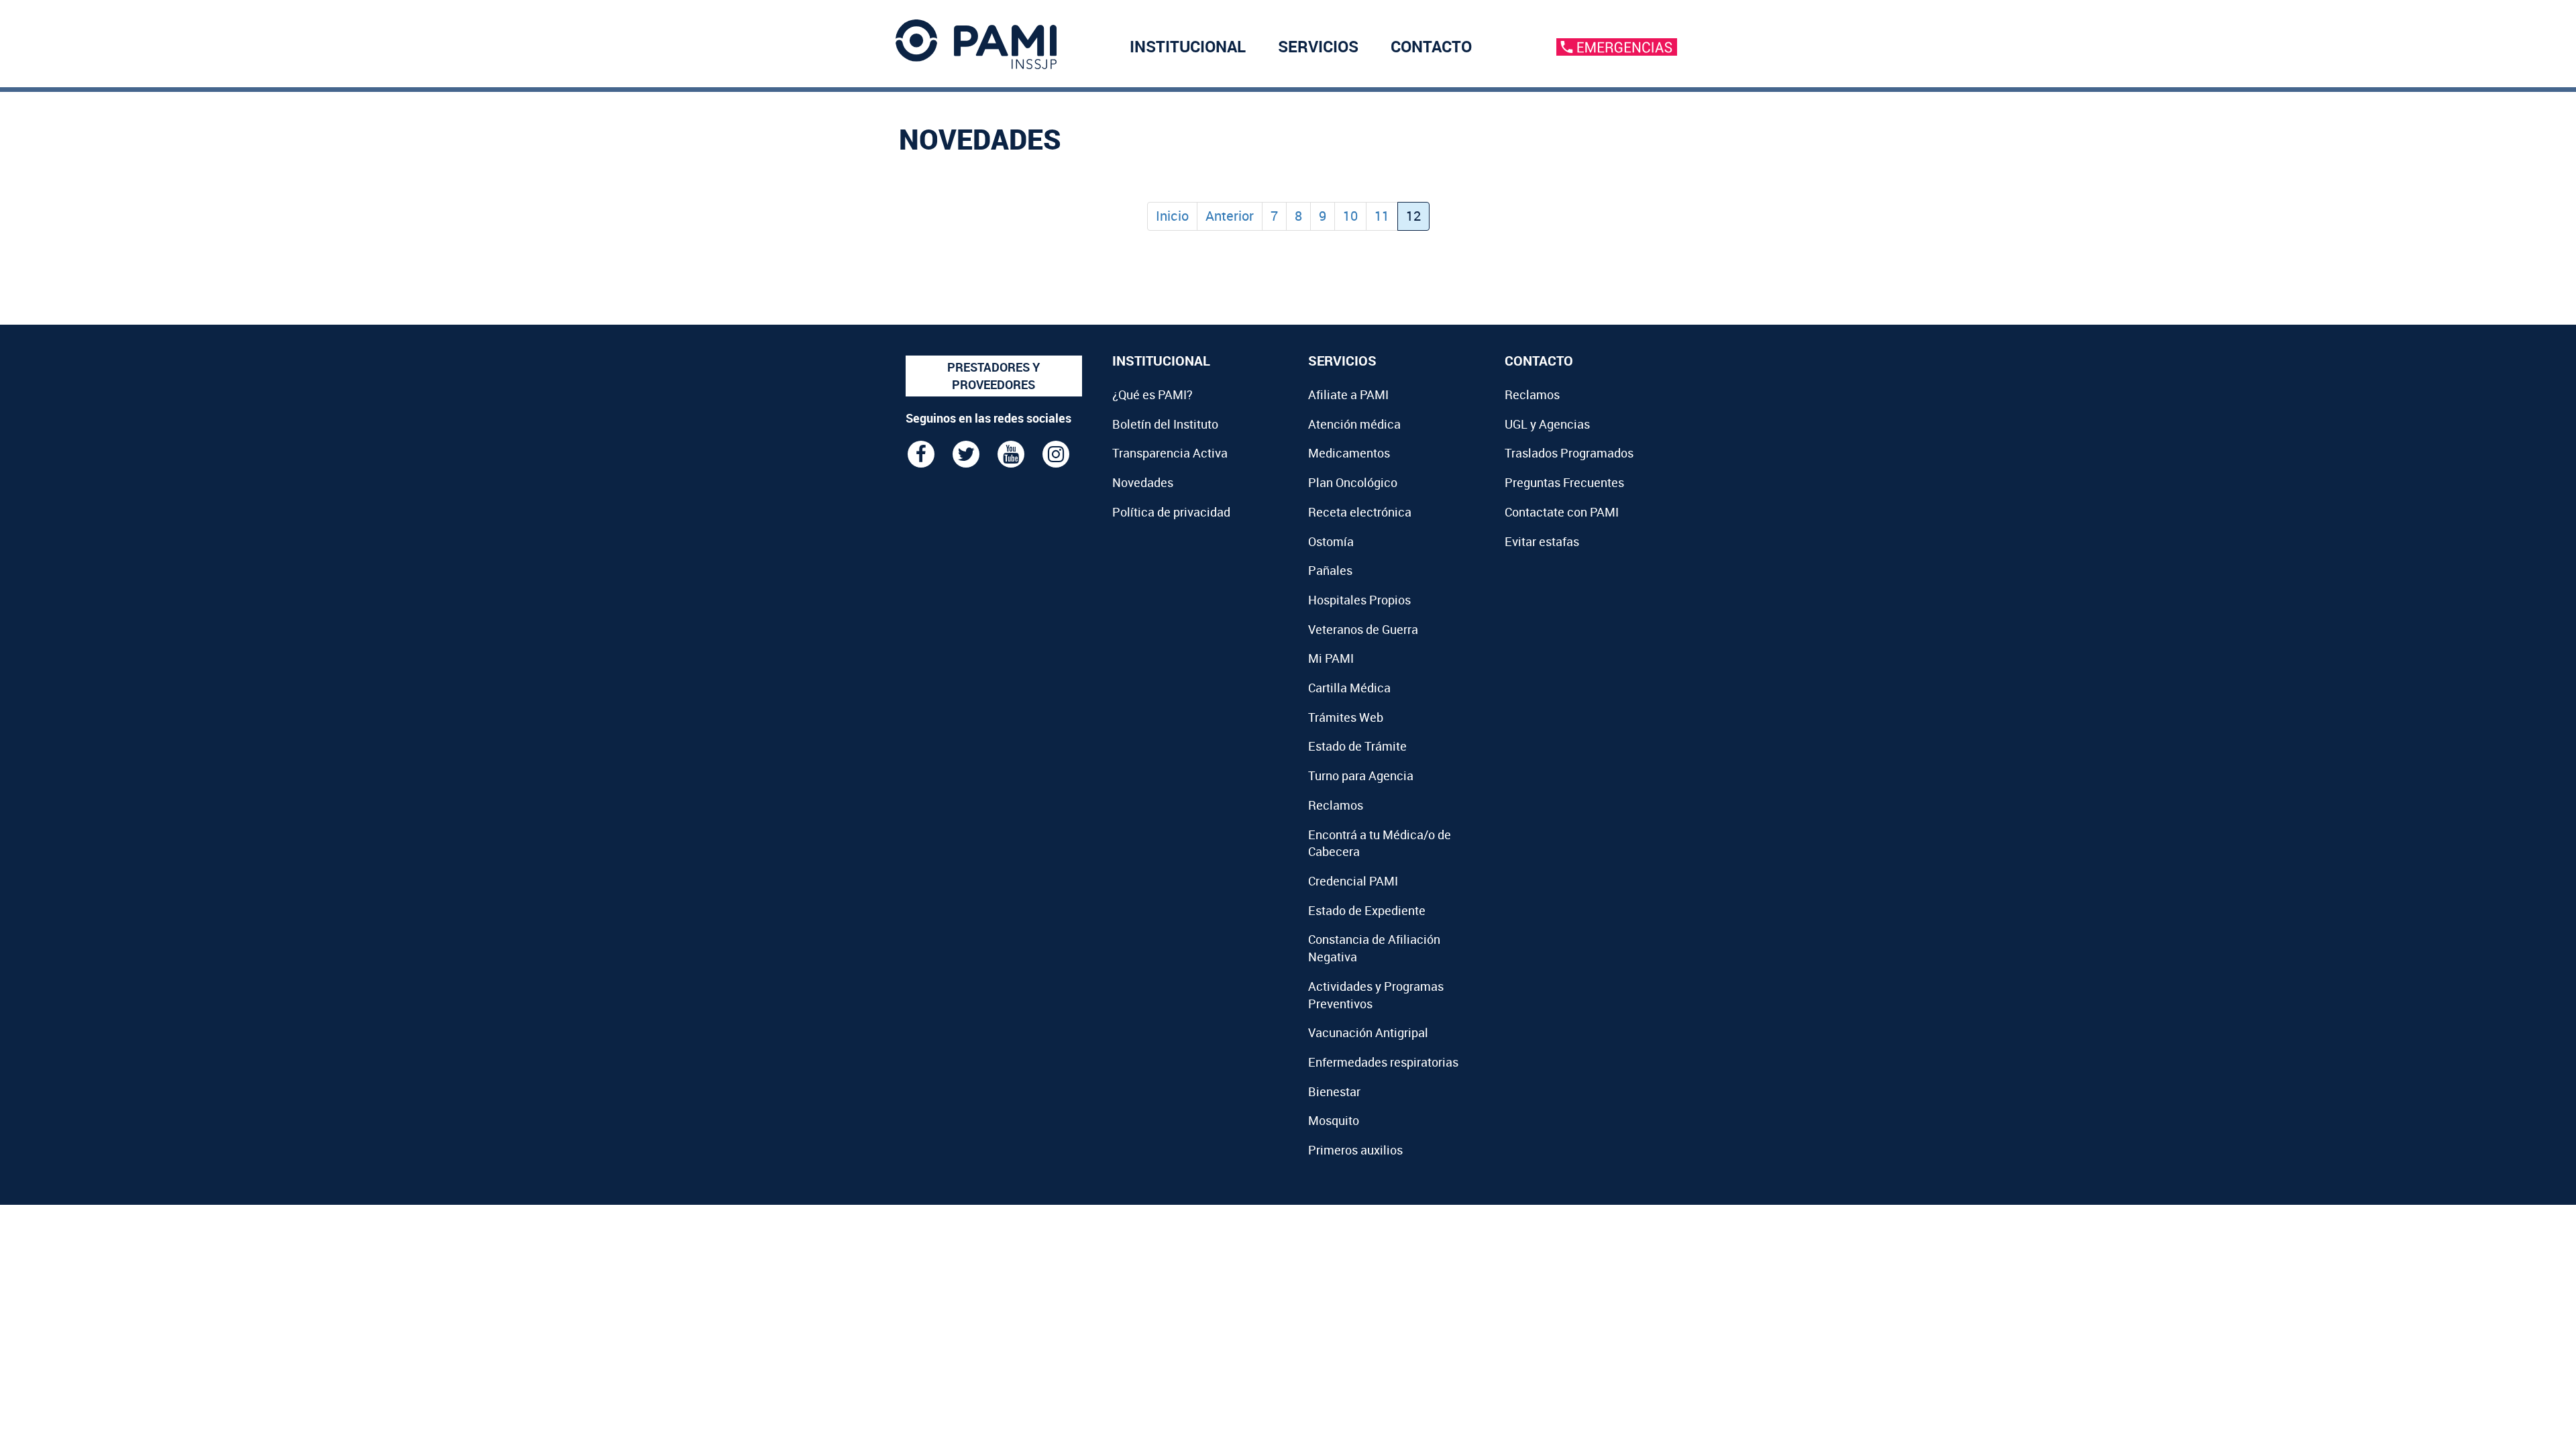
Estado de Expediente (1367, 910)
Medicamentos (1349, 453)
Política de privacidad (1171, 512)
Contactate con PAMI (1562, 512)
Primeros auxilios (1355, 1150)
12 (1413, 216)
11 (1382, 216)
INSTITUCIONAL (1188, 46)
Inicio (1172, 216)
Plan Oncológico (1353, 482)
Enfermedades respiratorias (1383, 1062)
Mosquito (1334, 1120)
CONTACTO (1431, 46)
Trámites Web (1346, 717)
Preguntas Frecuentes (1564, 482)
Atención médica (1354, 424)
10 (1350, 216)
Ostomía (1331, 541)
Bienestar (1334, 1091)
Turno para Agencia (1361, 775)
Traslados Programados (1569, 453)
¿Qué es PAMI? (1152, 394)
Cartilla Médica (1349, 688)
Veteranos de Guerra (1363, 629)
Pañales (1330, 570)
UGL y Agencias (1547, 424)
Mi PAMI (1331, 658)
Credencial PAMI (1353, 881)
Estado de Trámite (1357, 746)
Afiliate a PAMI (1348, 394)
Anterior (1230, 216)
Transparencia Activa (1170, 453)
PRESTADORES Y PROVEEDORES (994, 376)
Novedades (1143, 482)
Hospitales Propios (1359, 600)
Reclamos (1336, 805)
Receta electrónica (1360, 512)
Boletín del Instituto (1165, 424)
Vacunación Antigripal (1368, 1032)
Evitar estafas (1542, 541)
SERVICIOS (1318, 46)
